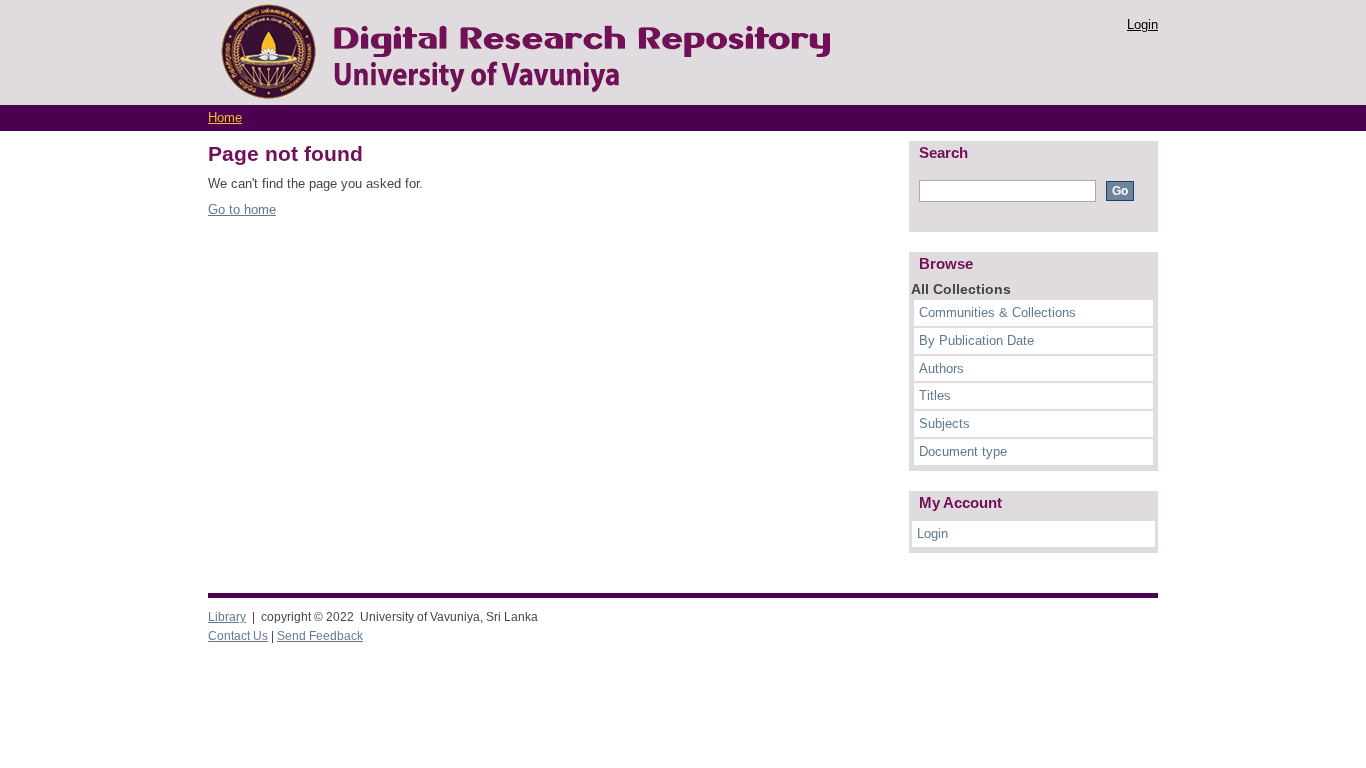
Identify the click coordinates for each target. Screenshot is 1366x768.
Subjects (944, 423)
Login (1142, 24)
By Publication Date (976, 340)
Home (225, 117)
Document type (963, 451)
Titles (935, 395)
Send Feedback (320, 636)
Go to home (242, 209)
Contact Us (238, 636)
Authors (941, 368)
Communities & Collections (997, 312)
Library (227, 617)
